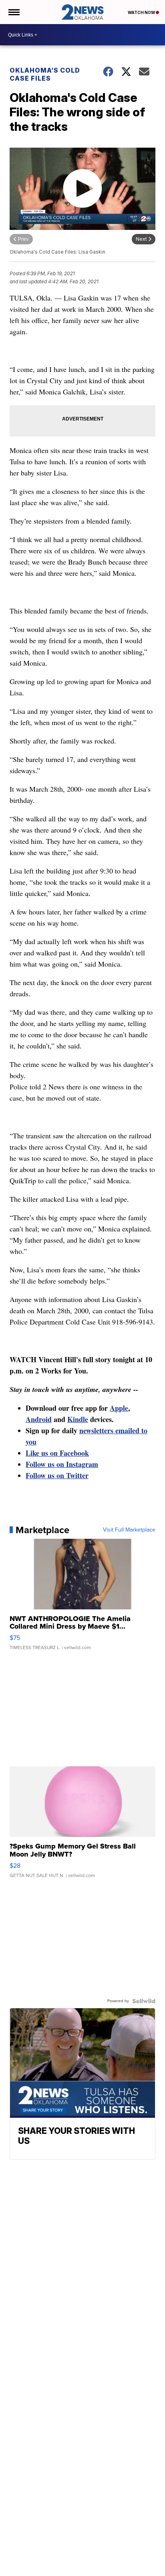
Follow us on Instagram (62, 1464)
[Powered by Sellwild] (144, 2001)
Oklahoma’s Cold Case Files (45, 74)
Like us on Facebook (57, 1453)
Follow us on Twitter (57, 1475)
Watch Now (142, 12)
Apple (119, 1408)
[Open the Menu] (13, 12)
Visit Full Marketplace (129, 1530)
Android (39, 1419)
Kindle (78, 1419)
